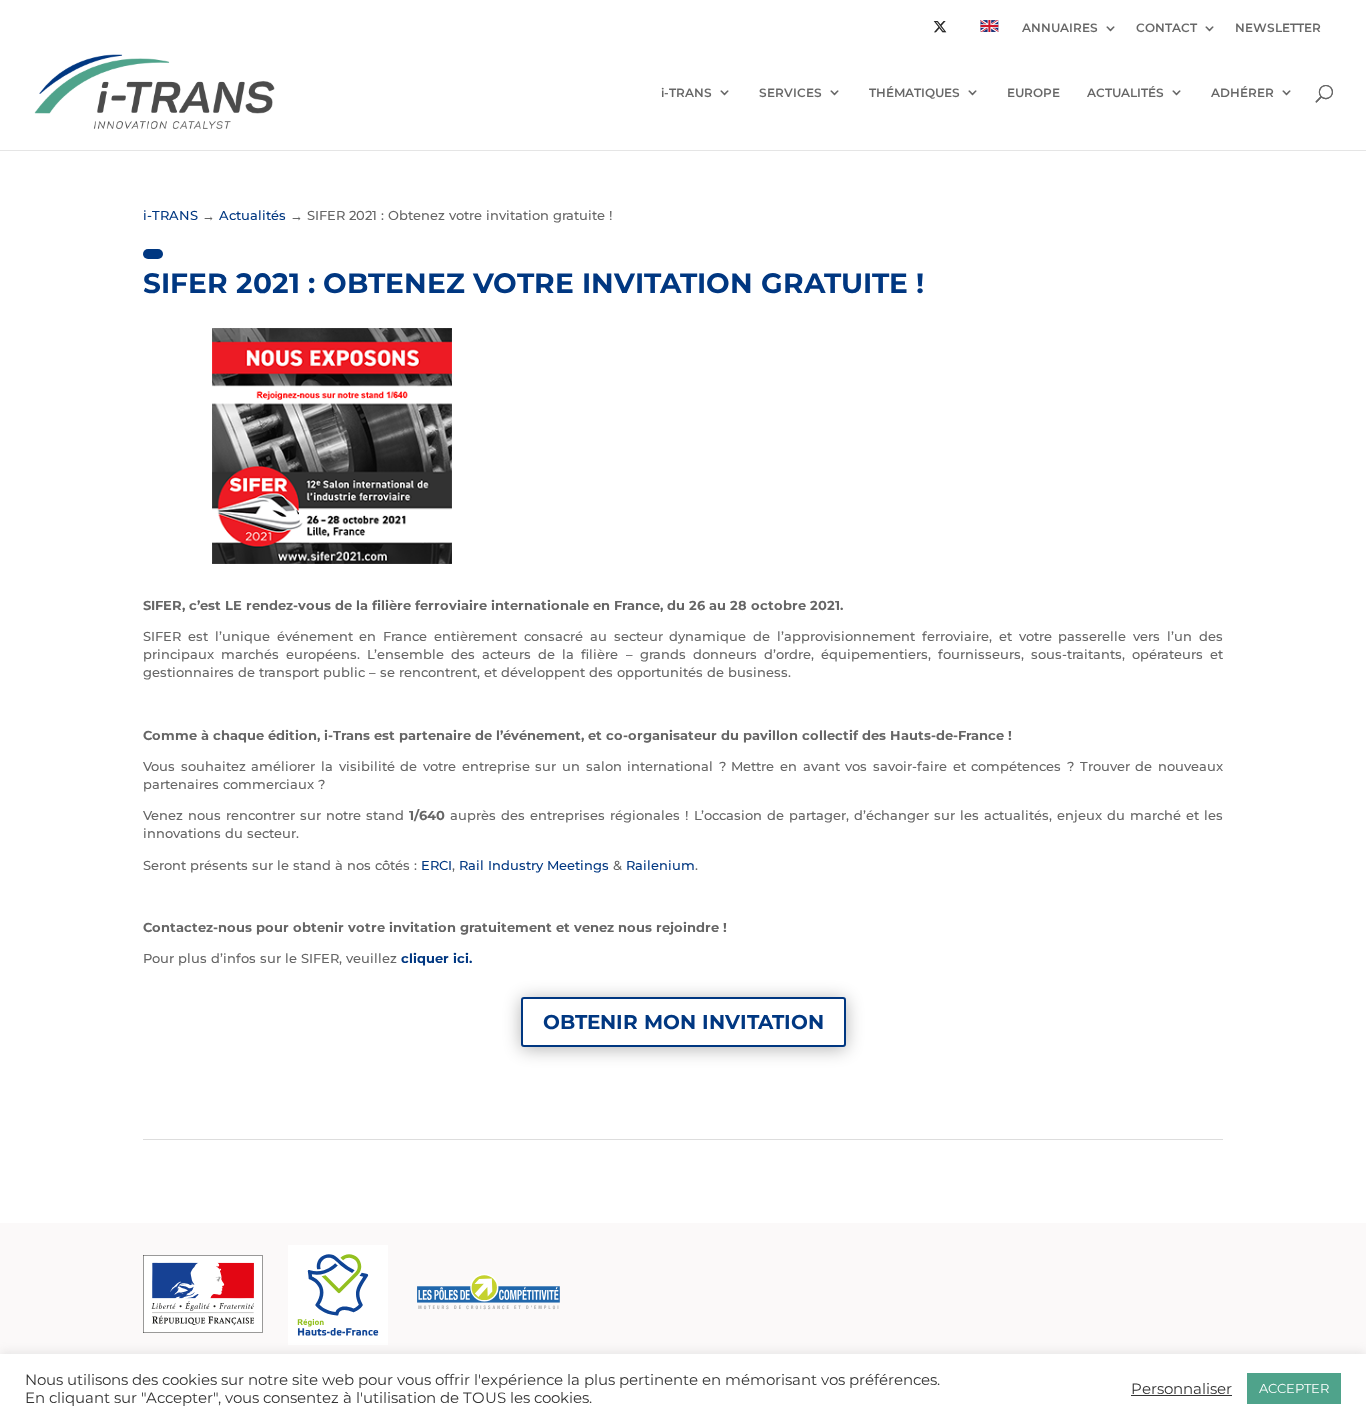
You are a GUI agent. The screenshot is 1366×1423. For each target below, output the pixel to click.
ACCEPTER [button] (1294, 1388)
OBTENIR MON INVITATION (683, 1022)
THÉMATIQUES (914, 92)
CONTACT (1166, 28)
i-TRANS (686, 92)
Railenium (660, 865)
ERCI (436, 865)
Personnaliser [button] (1181, 1389)
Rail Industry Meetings (534, 865)
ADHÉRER (1242, 92)
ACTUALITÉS (1125, 92)
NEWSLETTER (1278, 28)
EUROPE (1033, 92)
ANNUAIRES (1060, 28)
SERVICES (790, 92)
